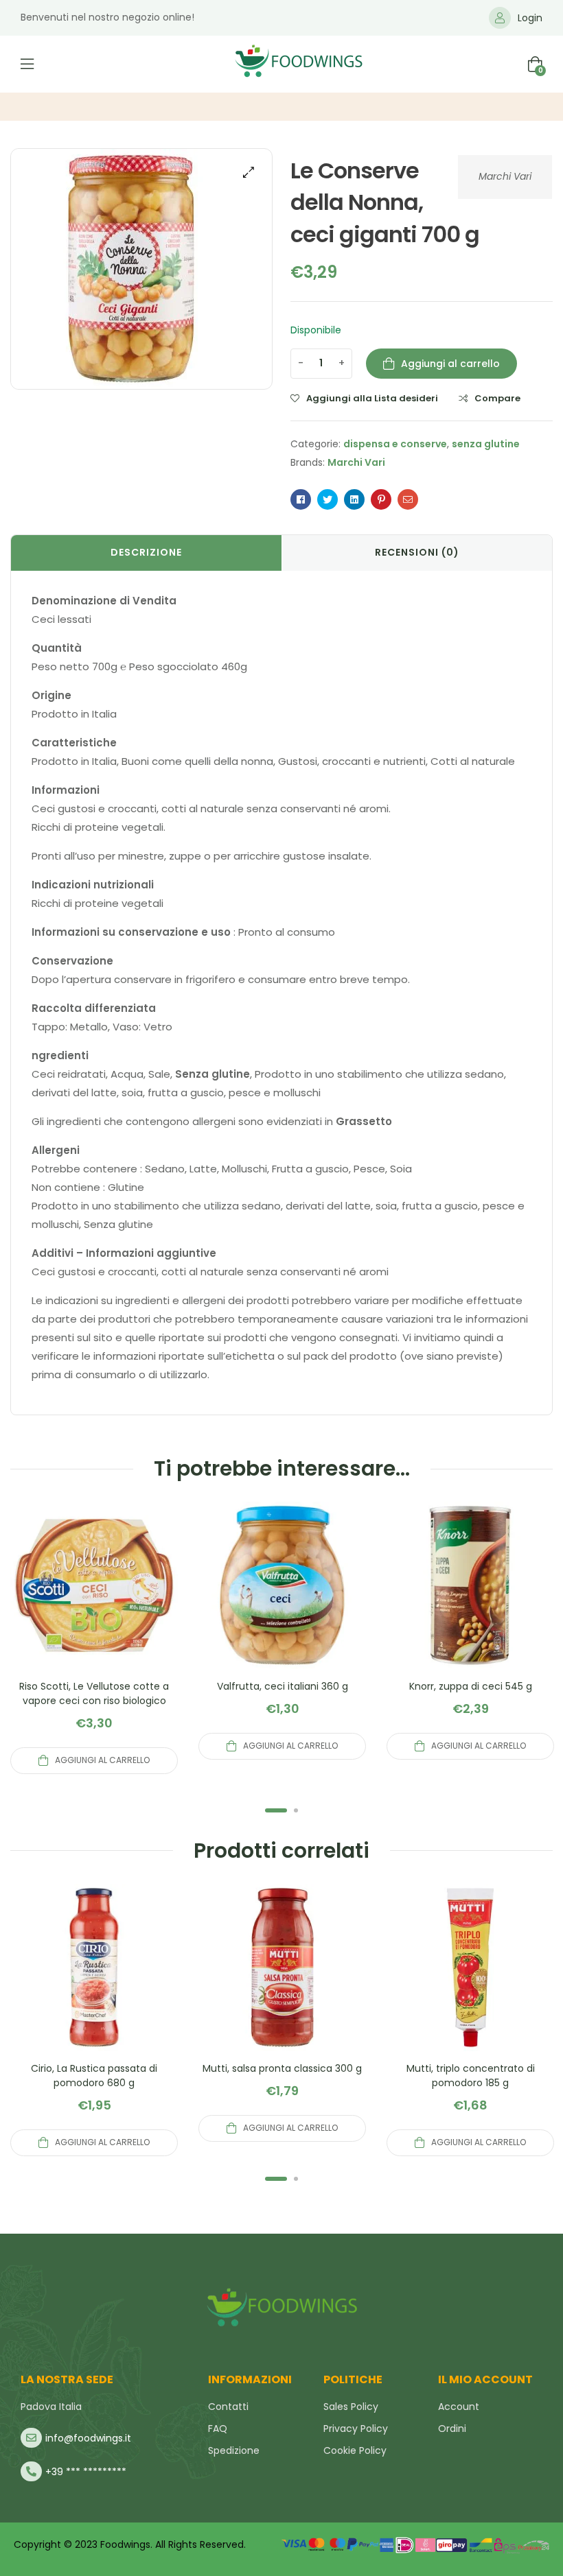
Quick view (94, 1602)
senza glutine (486, 444)
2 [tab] (296, 1810)
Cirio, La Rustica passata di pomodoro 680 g (94, 2076)
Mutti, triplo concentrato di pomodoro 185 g (471, 2076)
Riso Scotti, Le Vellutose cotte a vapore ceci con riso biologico (94, 1693)
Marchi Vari (505, 176)
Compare (497, 399)
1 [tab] (276, 1810)
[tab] (146, 553)
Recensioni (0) (417, 552)
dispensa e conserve (395, 444)
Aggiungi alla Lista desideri (372, 399)
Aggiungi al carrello (450, 364)
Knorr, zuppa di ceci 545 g (471, 1686)
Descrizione (146, 552)
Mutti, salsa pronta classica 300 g (282, 2068)
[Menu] (27, 64)
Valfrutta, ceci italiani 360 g (283, 1686)
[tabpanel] (94, 1638)
